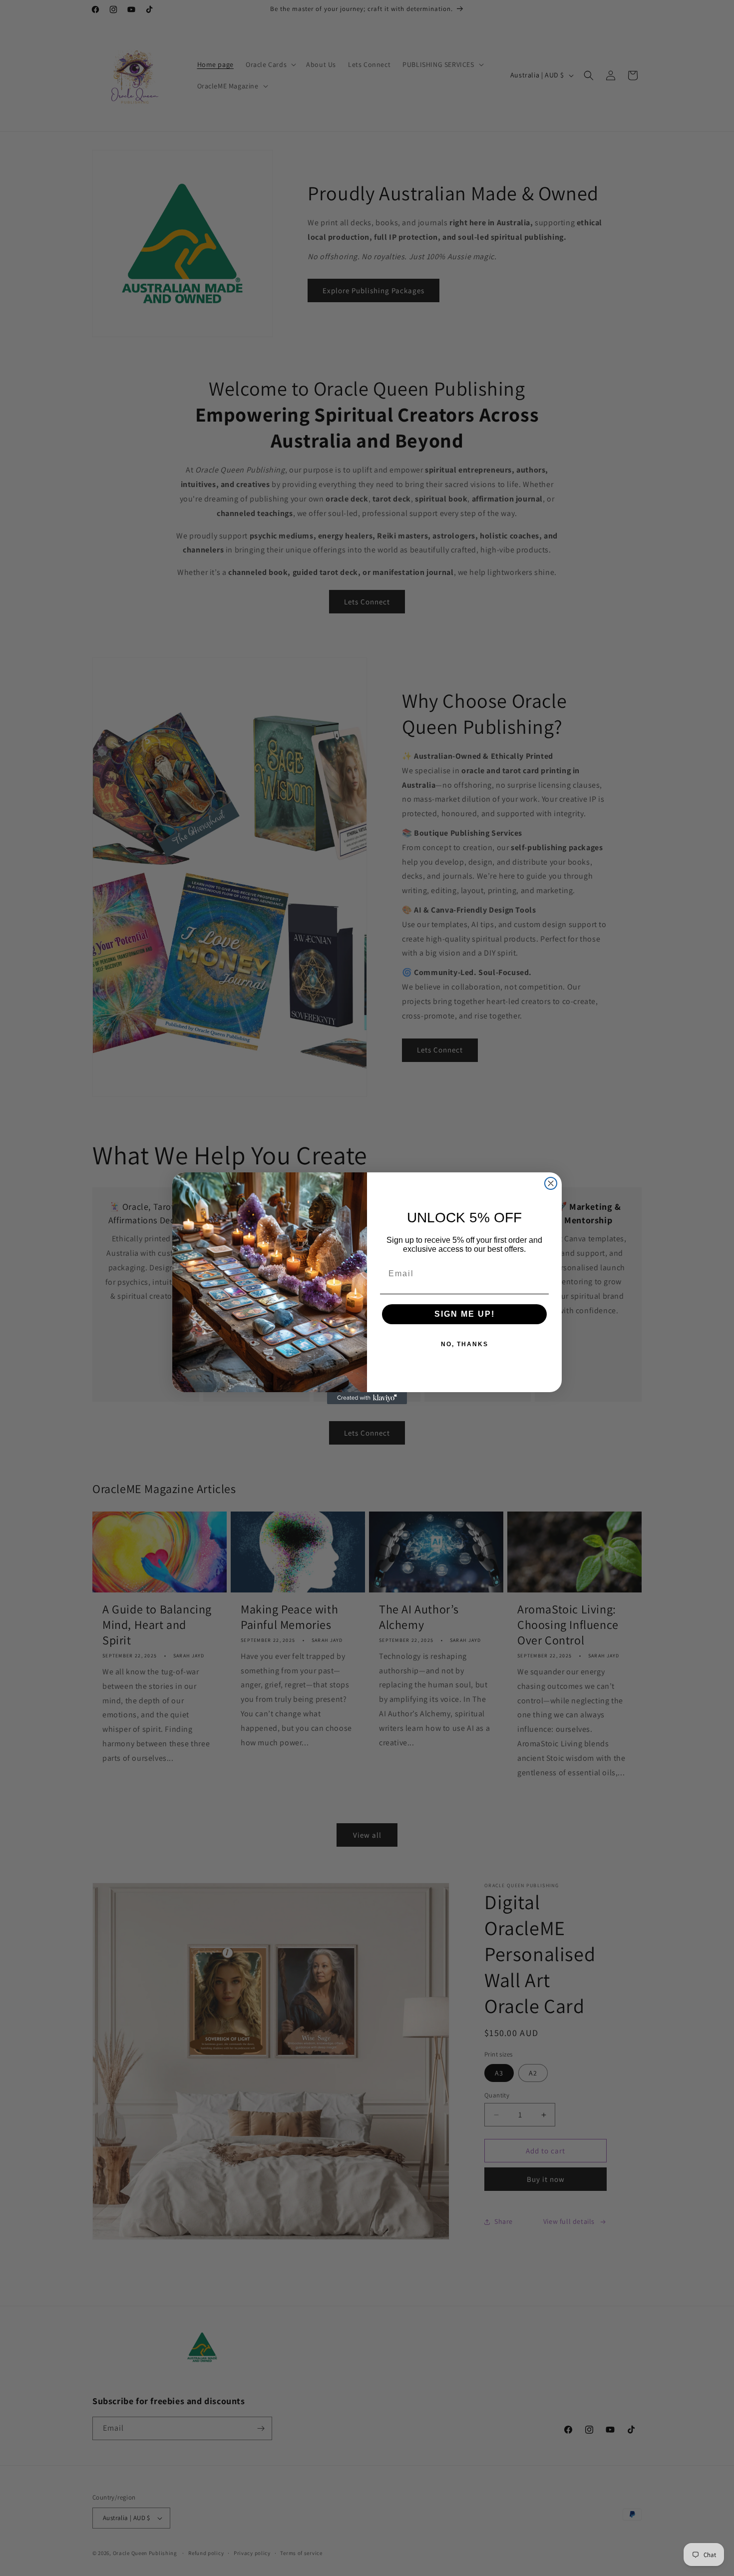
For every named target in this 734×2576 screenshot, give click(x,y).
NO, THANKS (465, 1344)
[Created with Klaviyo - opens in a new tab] (367, 1398)
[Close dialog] (551, 1183)
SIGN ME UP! (465, 1314)
